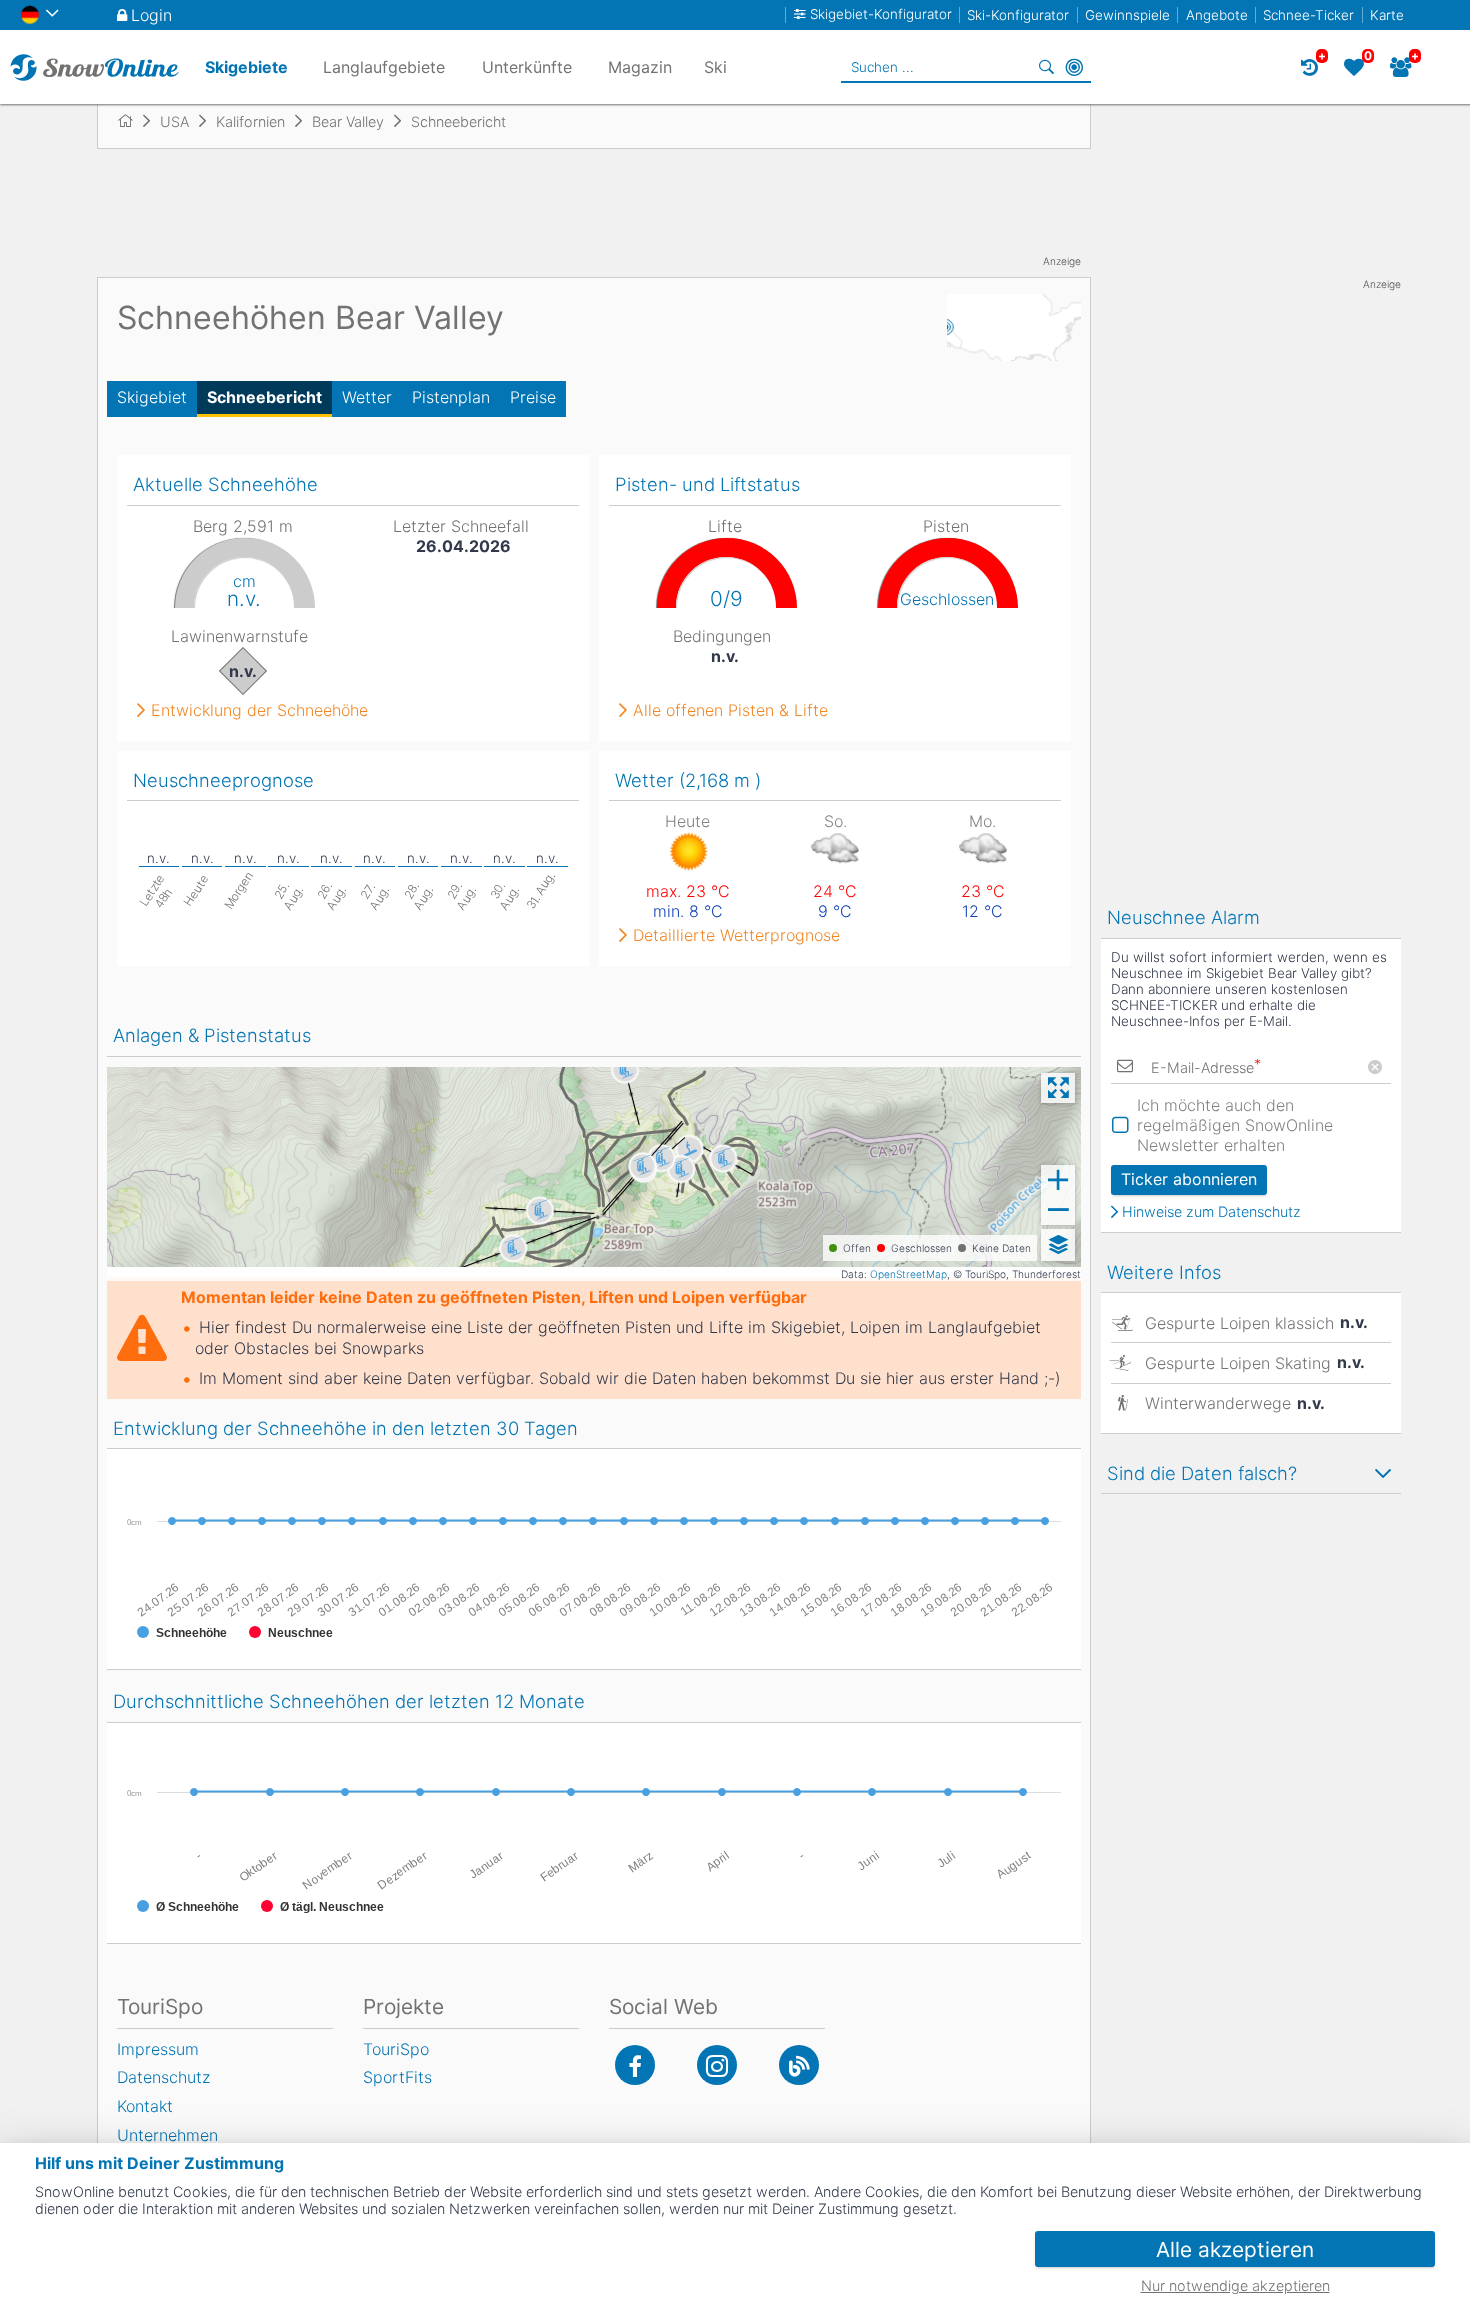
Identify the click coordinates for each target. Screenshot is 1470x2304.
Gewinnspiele (1127, 15)
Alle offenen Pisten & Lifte (730, 710)
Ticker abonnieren (1189, 1179)
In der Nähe (1074, 67)
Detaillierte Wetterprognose (736, 935)
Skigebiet (152, 397)
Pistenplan (451, 397)
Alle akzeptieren (1235, 2249)
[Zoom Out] (1058, 1210)
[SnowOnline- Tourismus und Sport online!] (133, 121)
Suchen (1046, 67)
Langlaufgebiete (384, 67)
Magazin (640, 67)
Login (151, 15)
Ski (715, 67)
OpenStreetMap (908, 1274)
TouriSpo (396, 2049)
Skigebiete (246, 67)
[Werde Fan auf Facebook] (635, 2065)
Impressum (158, 2049)
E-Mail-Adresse (1206, 1067)
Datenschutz (163, 2077)
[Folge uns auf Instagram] (717, 2065)
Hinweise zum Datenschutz (1211, 1212)
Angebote (1217, 15)
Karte (1387, 15)
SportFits (397, 2077)
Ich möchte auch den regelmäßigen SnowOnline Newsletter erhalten (1235, 1125)
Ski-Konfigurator (1018, 15)
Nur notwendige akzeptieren (1235, 2285)
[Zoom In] (1058, 1180)
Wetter (367, 397)
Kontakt (145, 2106)
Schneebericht (264, 397)
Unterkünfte (527, 67)
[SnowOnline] (94, 67)
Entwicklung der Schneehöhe (259, 710)
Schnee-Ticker (1308, 15)
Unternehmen (167, 2135)
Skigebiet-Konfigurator (881, 14)
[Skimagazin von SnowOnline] (799, 2065)
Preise (533, 397)
